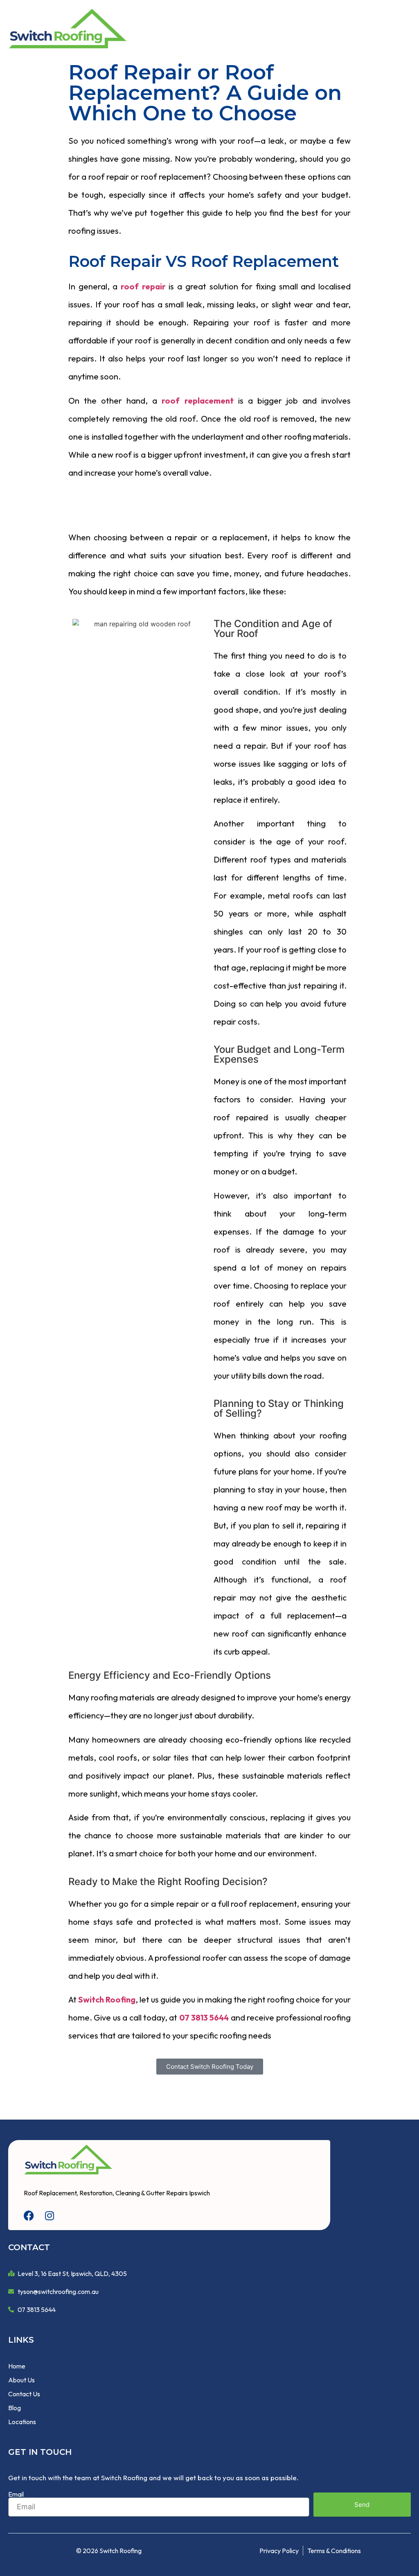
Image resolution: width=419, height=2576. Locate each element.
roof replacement (197, 401)
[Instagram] (49, 2216)
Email (16, 2494)
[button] (403, 29)
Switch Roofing (107, 1999)
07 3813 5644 (204, 2017)
